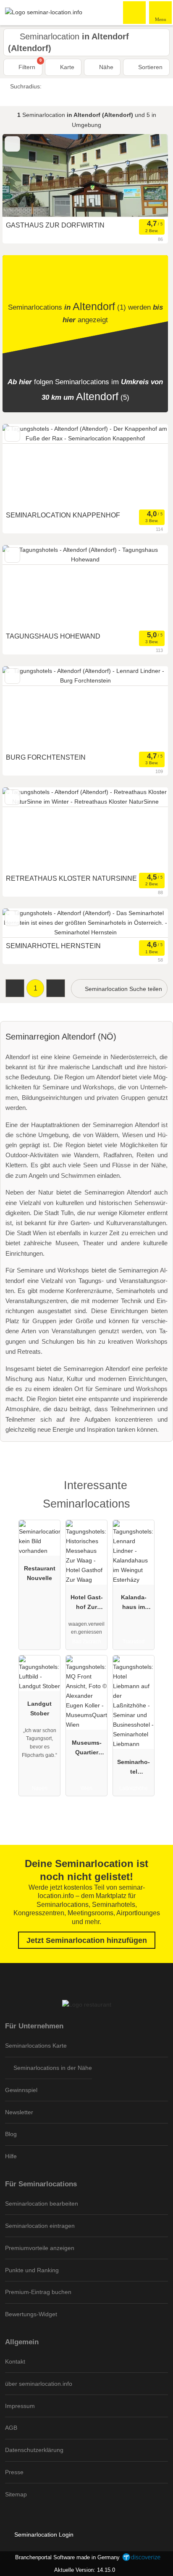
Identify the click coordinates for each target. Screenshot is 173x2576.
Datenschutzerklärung (34, 2450)
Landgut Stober (39, 1708)
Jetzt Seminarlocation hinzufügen (87, 1940)
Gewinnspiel (21, 2090)
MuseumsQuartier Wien (87, 1749)
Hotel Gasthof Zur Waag (87, 1604)
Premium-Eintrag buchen (38, 2292)
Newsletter (19, 2112)
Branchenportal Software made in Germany (66, 2557)
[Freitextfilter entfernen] (135, 12)
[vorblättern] (147, 176)
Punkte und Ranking (32, 2270)
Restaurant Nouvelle (40, 1573)
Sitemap (16, 2494)
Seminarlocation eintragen (40, 2226)
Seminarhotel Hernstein (53, 946)
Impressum (20, 2406)
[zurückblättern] (24, 176)
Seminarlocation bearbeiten (42, 2204)
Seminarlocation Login (43, 2535)
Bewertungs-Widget (31, 2314)
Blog (11, 2134)
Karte (66, 67)
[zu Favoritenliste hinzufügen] (12, 144)
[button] (15, 988)
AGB (11, 2428)
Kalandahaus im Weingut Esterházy (134, 1604)
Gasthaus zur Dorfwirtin (55, 225)
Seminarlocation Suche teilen (123, 989)
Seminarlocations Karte (36, 2046)
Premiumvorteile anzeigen (40, 2248)
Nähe (105, 67)
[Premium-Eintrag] (156, 1493)
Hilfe (11, 2156)
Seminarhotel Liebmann (134, 1769)
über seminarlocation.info (39, 2384)
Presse (14, 2472)
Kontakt (15, 2361)
